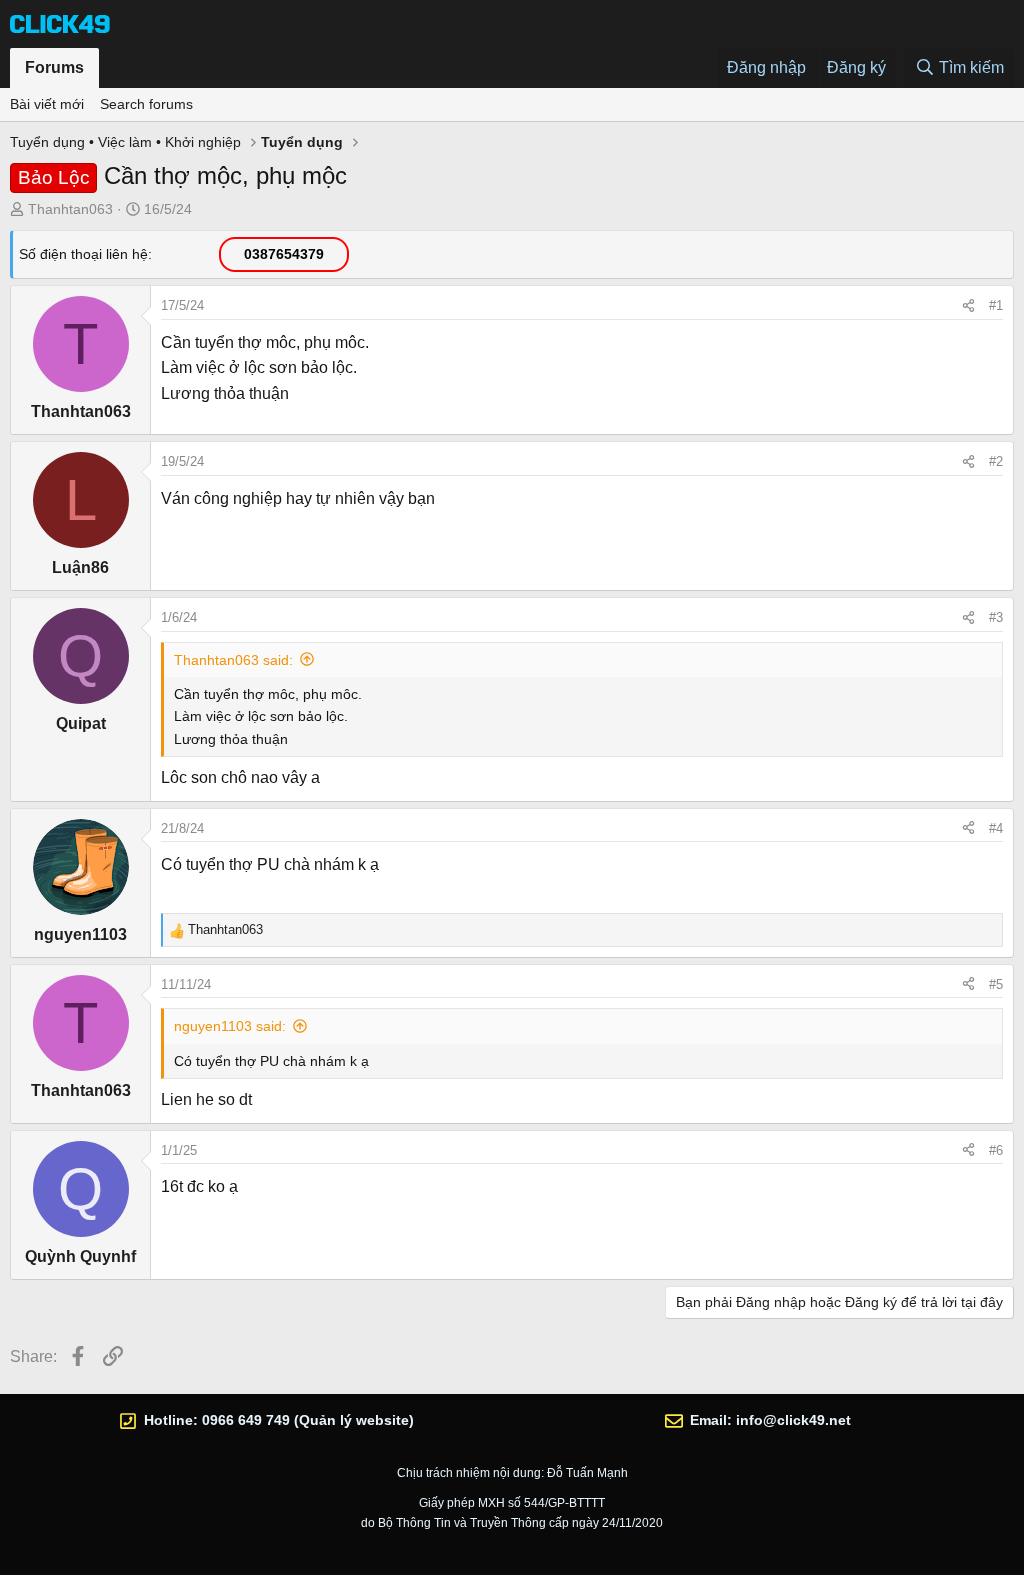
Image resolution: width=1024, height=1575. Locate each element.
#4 (996, 828)
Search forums (146, 104)
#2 (996, 461)
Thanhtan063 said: (233, 660)
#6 (996, 1150)
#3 (996, 617)
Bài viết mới (47, 104)
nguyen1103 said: (230, 1026)
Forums (54, 67)
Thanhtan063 (70, 209)
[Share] (968, 306)
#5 (996, 984)
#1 (996, 305)
